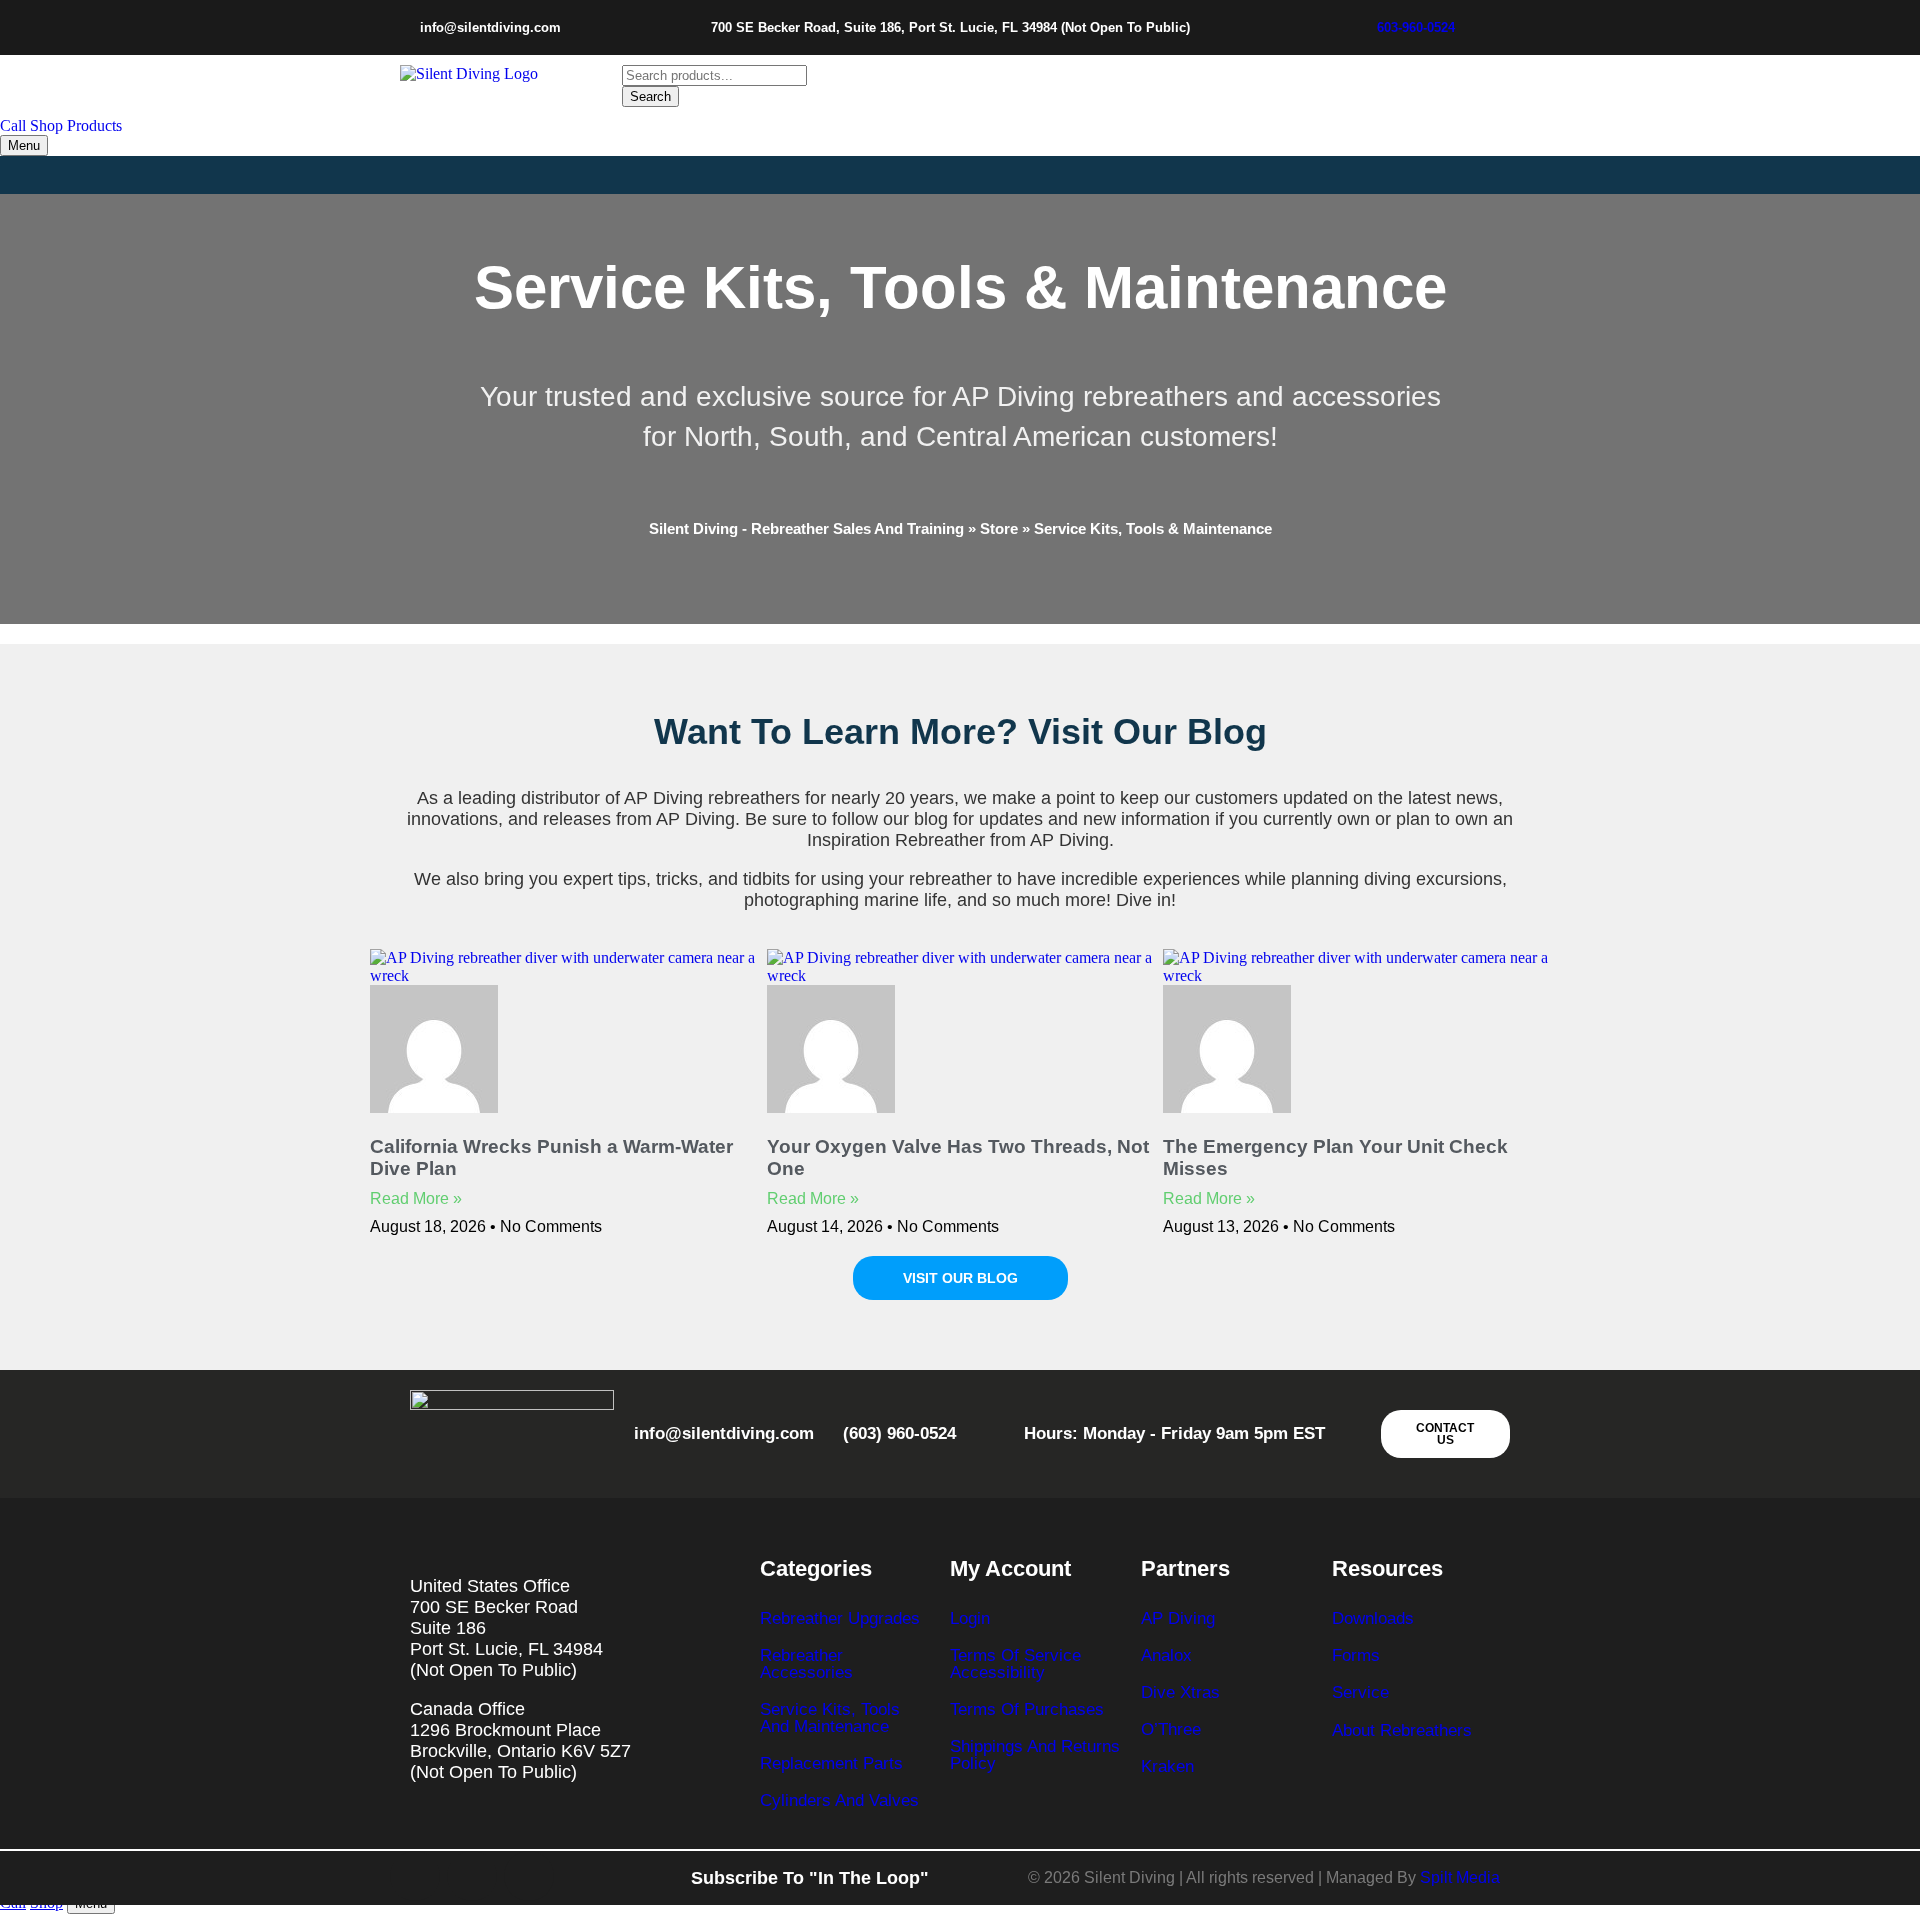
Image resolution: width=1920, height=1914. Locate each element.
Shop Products (76, 125)
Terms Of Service (1015, 1655)
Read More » (416, 1198)
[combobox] (714, 75)
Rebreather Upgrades (840, 1618)
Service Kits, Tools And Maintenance (830, 1718)
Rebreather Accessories (806, 1664)
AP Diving (1178, 1618)
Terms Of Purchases (1027, 1709)
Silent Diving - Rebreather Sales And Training (806, 528)
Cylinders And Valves (839, 1800)
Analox (1166, 1655)
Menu (24, 145)
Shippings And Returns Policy (1035, 1755)
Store (999, 528)
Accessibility (997, 1672)
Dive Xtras (1180, 1692)
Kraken (1167, 1766)
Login (970, 1618)
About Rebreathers (1402, 1730)
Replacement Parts (831, 1763)
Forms (1356, 1655)
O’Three (1171, 1729)
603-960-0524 (1416, 27)
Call (13, 125)
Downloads (1373, 1618)
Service (1360, 1692)
